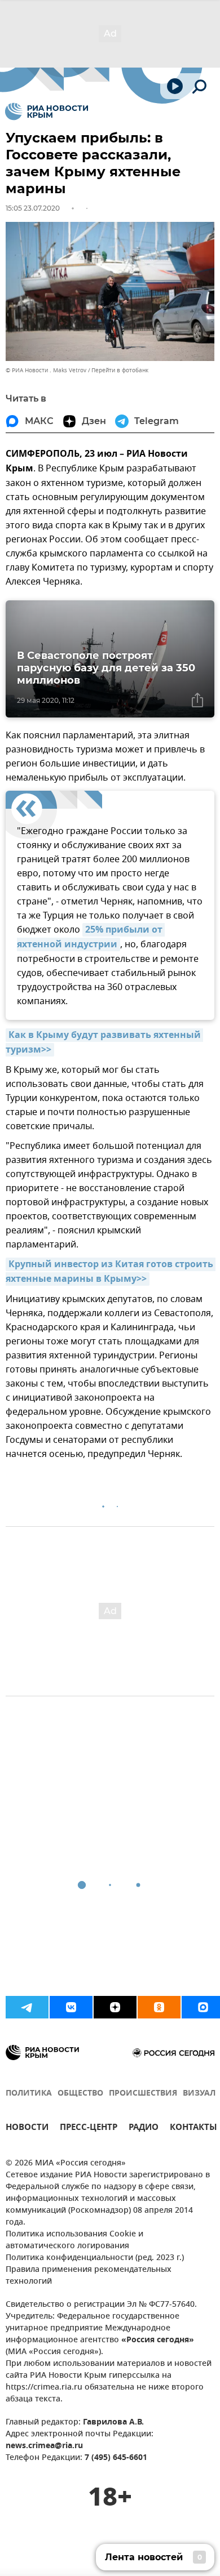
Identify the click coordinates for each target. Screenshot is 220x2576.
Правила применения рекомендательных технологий (89, 2276)
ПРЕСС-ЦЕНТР (89, 2129)
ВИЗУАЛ (199, 2094)
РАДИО (144, 2129)
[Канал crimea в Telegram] (27, 2007)
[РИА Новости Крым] (47, 112)
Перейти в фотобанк (120, 370)
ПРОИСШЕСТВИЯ (143, 2094)
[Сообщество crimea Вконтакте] (71, 2007)
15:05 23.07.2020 (33, 208)
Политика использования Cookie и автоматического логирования (74, 2240)
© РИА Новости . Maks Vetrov (46, 370)
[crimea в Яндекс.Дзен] (115, 2007)
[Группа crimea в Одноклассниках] (159, 2007)
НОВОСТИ (27, 2129)
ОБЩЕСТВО (80, 2094)
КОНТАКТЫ (193, 2129)
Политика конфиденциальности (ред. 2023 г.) (95, 2258)
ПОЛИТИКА (29, 2094)
